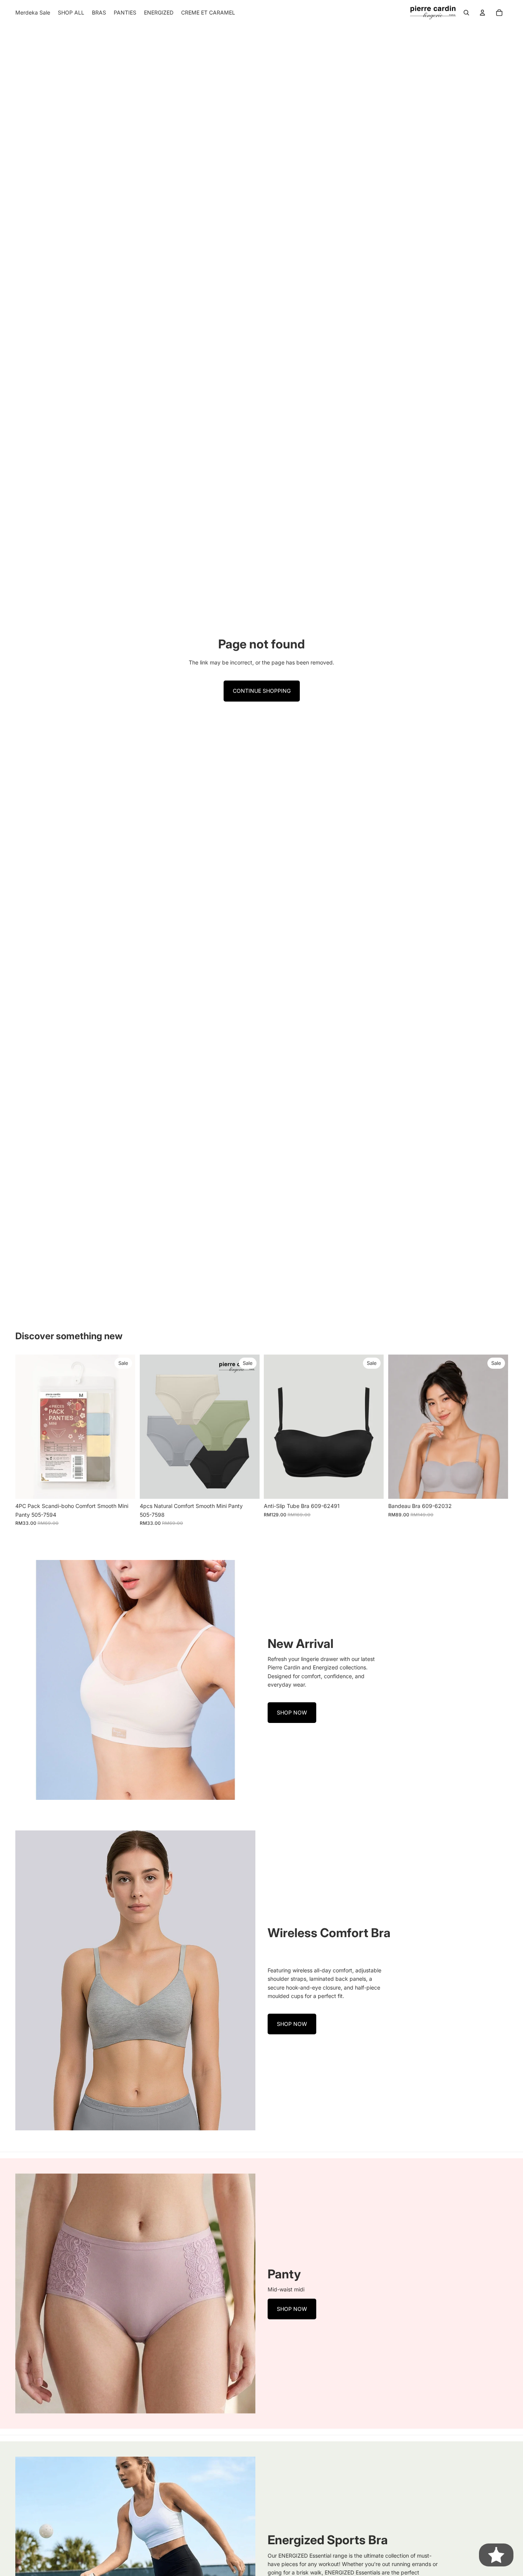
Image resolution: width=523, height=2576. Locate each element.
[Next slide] (124, 1427)
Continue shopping (262, 691)
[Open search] (466, 13)
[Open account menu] (482, 13)
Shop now (292, 1712)
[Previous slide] (27, 1427)
